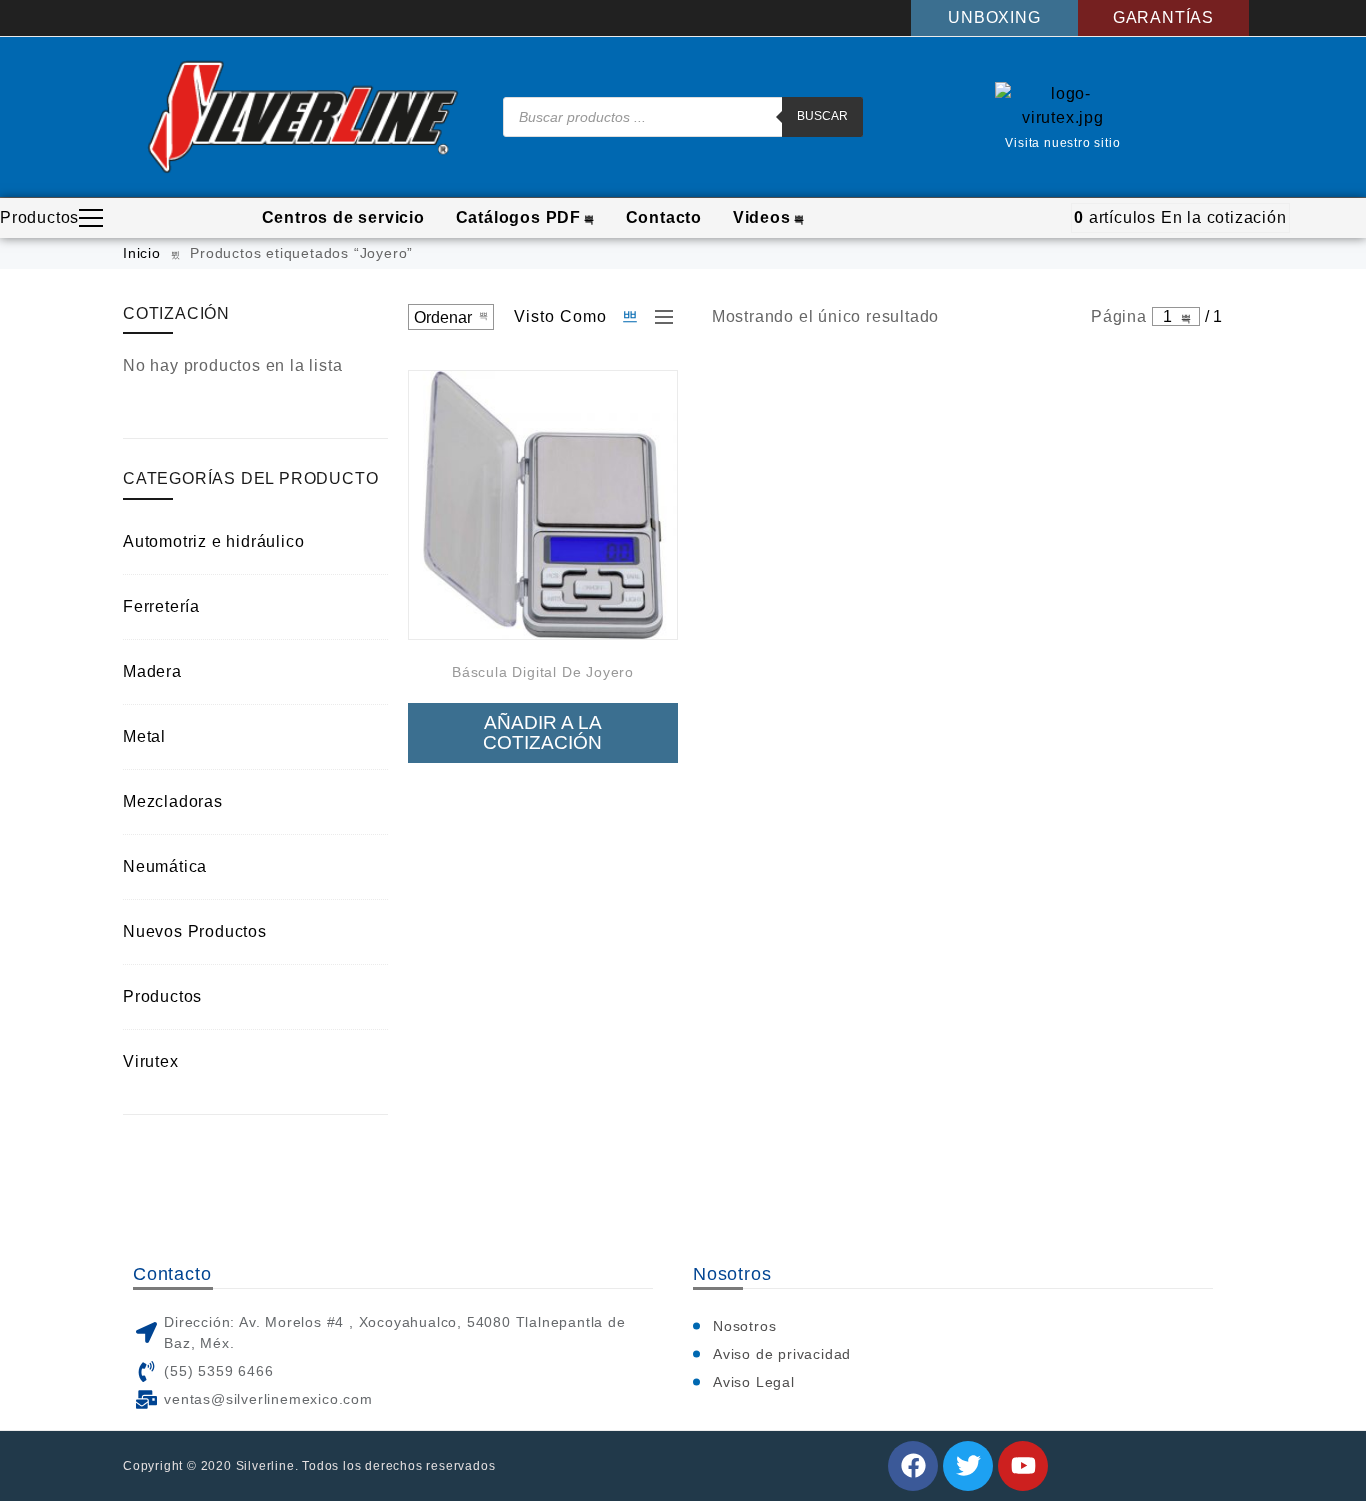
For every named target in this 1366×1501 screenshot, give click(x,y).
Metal (144, 736)
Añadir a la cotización (542, 732)
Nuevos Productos (195, 931)
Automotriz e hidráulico (213, 541)
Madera (152, 671)
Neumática (165, 866)
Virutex (151, 1061)
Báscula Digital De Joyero (543, 672)
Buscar (822, 116)
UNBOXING (994, 17)
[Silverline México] (303, 117)
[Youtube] (1023, 1466)
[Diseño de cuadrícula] (631, 317)
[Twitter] (968, 1466)
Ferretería (161, 606)
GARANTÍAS (1163, 17)
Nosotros (744, 1326)
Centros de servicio (343, 217)
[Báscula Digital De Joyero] (543, 505)
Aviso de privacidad (782, 1354)
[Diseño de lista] (659, 317)
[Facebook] (913, 1466)
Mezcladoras (173, 801)
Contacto (664, 217)
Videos (762, 217)
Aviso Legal (754, 1382)
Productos (39, 217)
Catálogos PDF (518, 217)
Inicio (142, 253)
